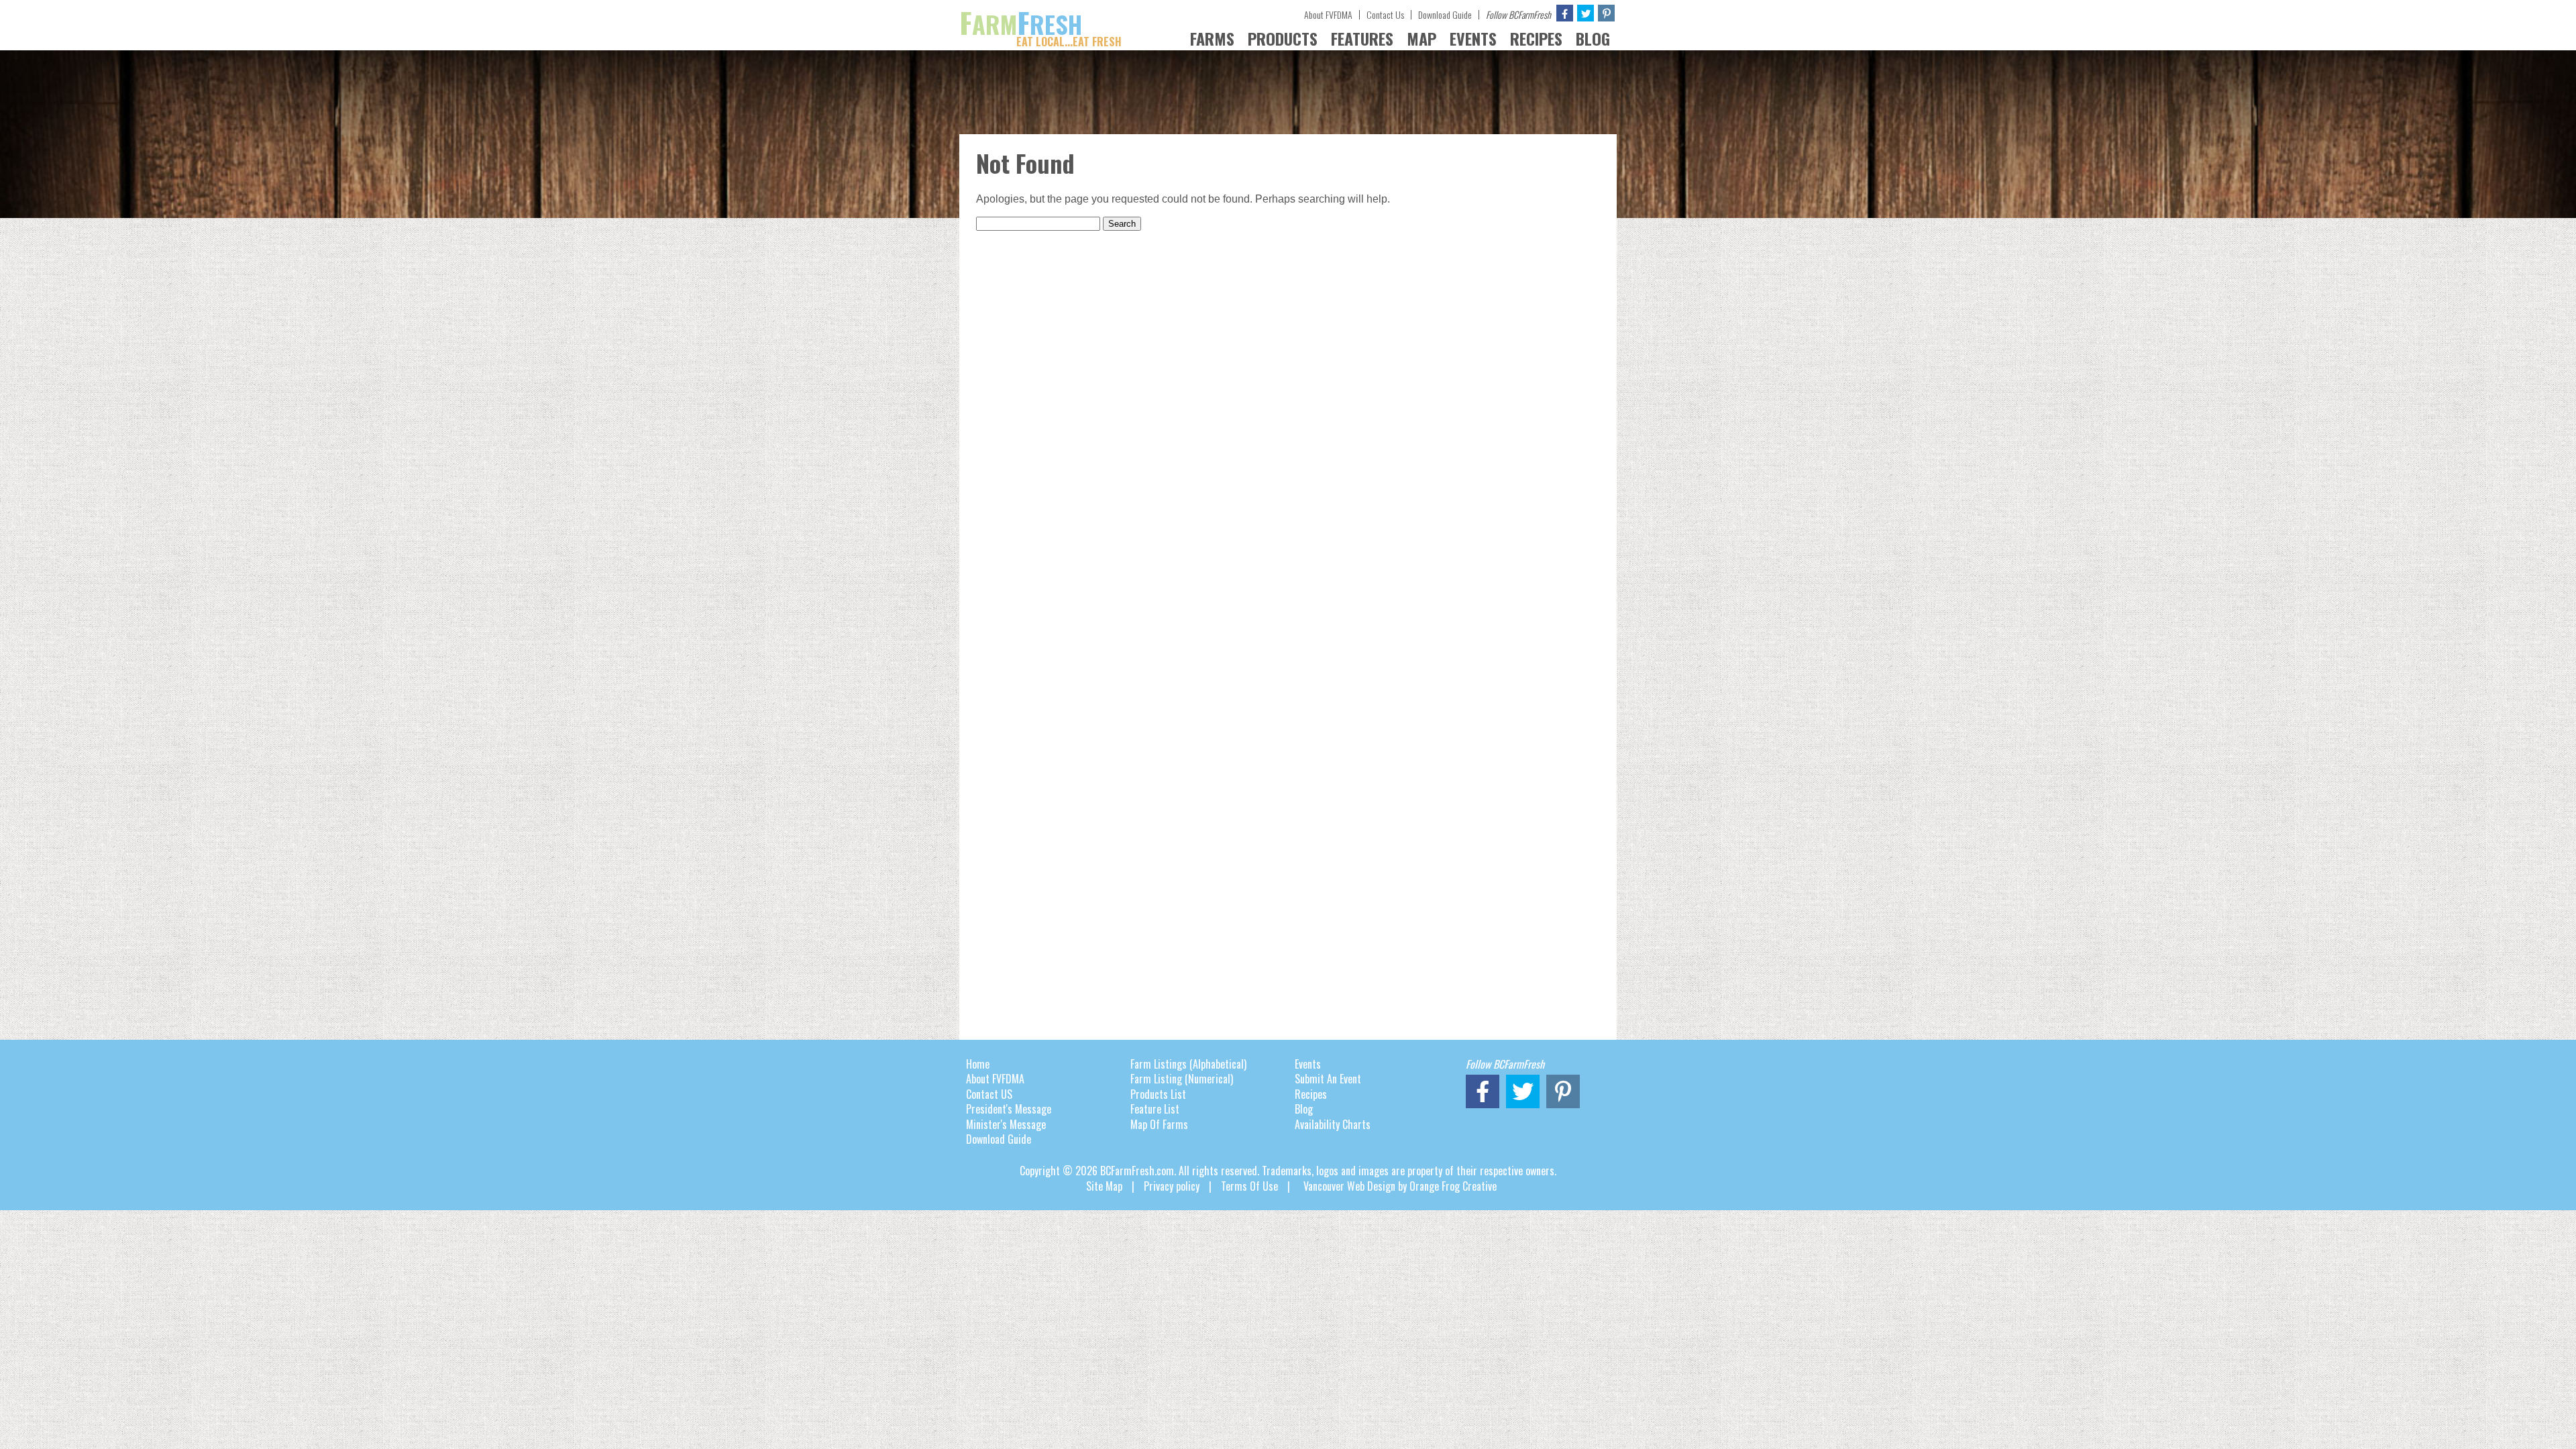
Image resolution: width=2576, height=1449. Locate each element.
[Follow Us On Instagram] (1606, 13)
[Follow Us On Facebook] (1565, 13)
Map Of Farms (1159, 1124)
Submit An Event (1328, 1079)
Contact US (989, 1094)
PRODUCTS (1283, 38)
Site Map (1104, 1186)
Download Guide (1445, 14)
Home (978, 1064)
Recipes (1311, 1094)
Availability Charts (1333, 1124)
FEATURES (1362, 38)
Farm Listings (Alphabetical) (1188, 1064)
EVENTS (1473, 38)
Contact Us (1385, 14)
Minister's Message (1006, 1124)
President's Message (1009, 1109)
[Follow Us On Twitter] (1586, 13)
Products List (1158, 1094)
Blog (1304, 1109)
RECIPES (1536, 38)
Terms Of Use (1249, 1186)
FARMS (1212, 38)
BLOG (1593, 38)
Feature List (1155, 1109)
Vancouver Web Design (1349, 1186)
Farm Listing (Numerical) (1182, 1079)
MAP (1421, 38)
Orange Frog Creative (1453, 1186)
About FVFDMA (1328, 14)
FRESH (1040, 24)
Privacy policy (1172, 1186)
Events (1308, 1064)
